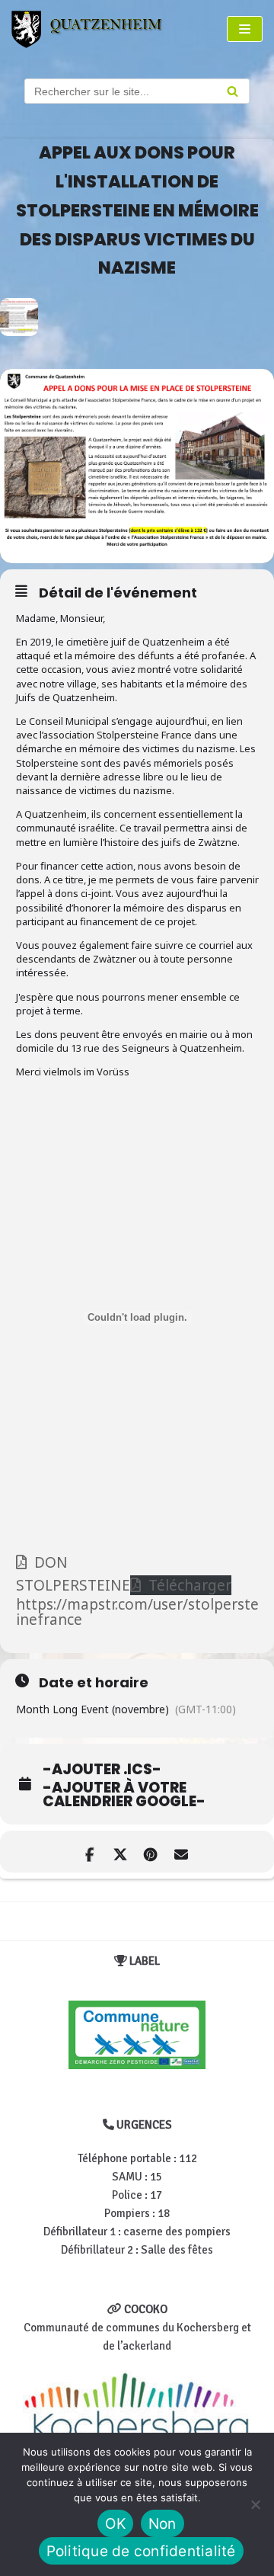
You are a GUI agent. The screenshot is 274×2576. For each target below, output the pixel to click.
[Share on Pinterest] (150, 1852)
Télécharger (190, 1585)
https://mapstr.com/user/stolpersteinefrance (137, 1612)
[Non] (255, 2504)
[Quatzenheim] (96, 29)
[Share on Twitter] (120, 1852)
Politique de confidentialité (141, 2551)
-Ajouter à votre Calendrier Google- (124, 1795)
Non (162, 2524)
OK (115, 2524)
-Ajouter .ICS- (102, 1770)
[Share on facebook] (89, 1852)
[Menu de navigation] (245, 29)
